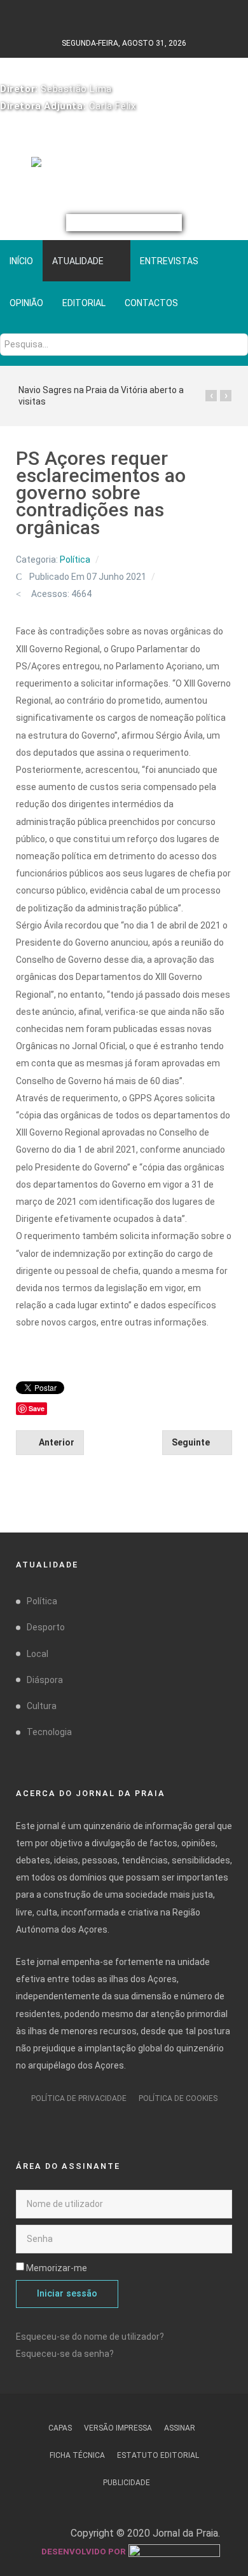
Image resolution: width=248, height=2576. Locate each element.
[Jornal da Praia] (124, 167)
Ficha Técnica (77, 2455)
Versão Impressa (118, 2428)
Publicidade (127, 2483)
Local (38, 1654)
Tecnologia (49, 1732)
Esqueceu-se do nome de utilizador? (90, 2337)
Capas (60, 2428)
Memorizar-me (57, 2268)
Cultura (42, 1706)
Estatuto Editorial (158, 2455)
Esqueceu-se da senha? (65, 2354)
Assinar (180, 2428)
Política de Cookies (178, 2098)
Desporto (46, 1627)
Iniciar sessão (67, 2294)
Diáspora (45, 1680)
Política (75, 560)
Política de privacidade (79, 2098)
